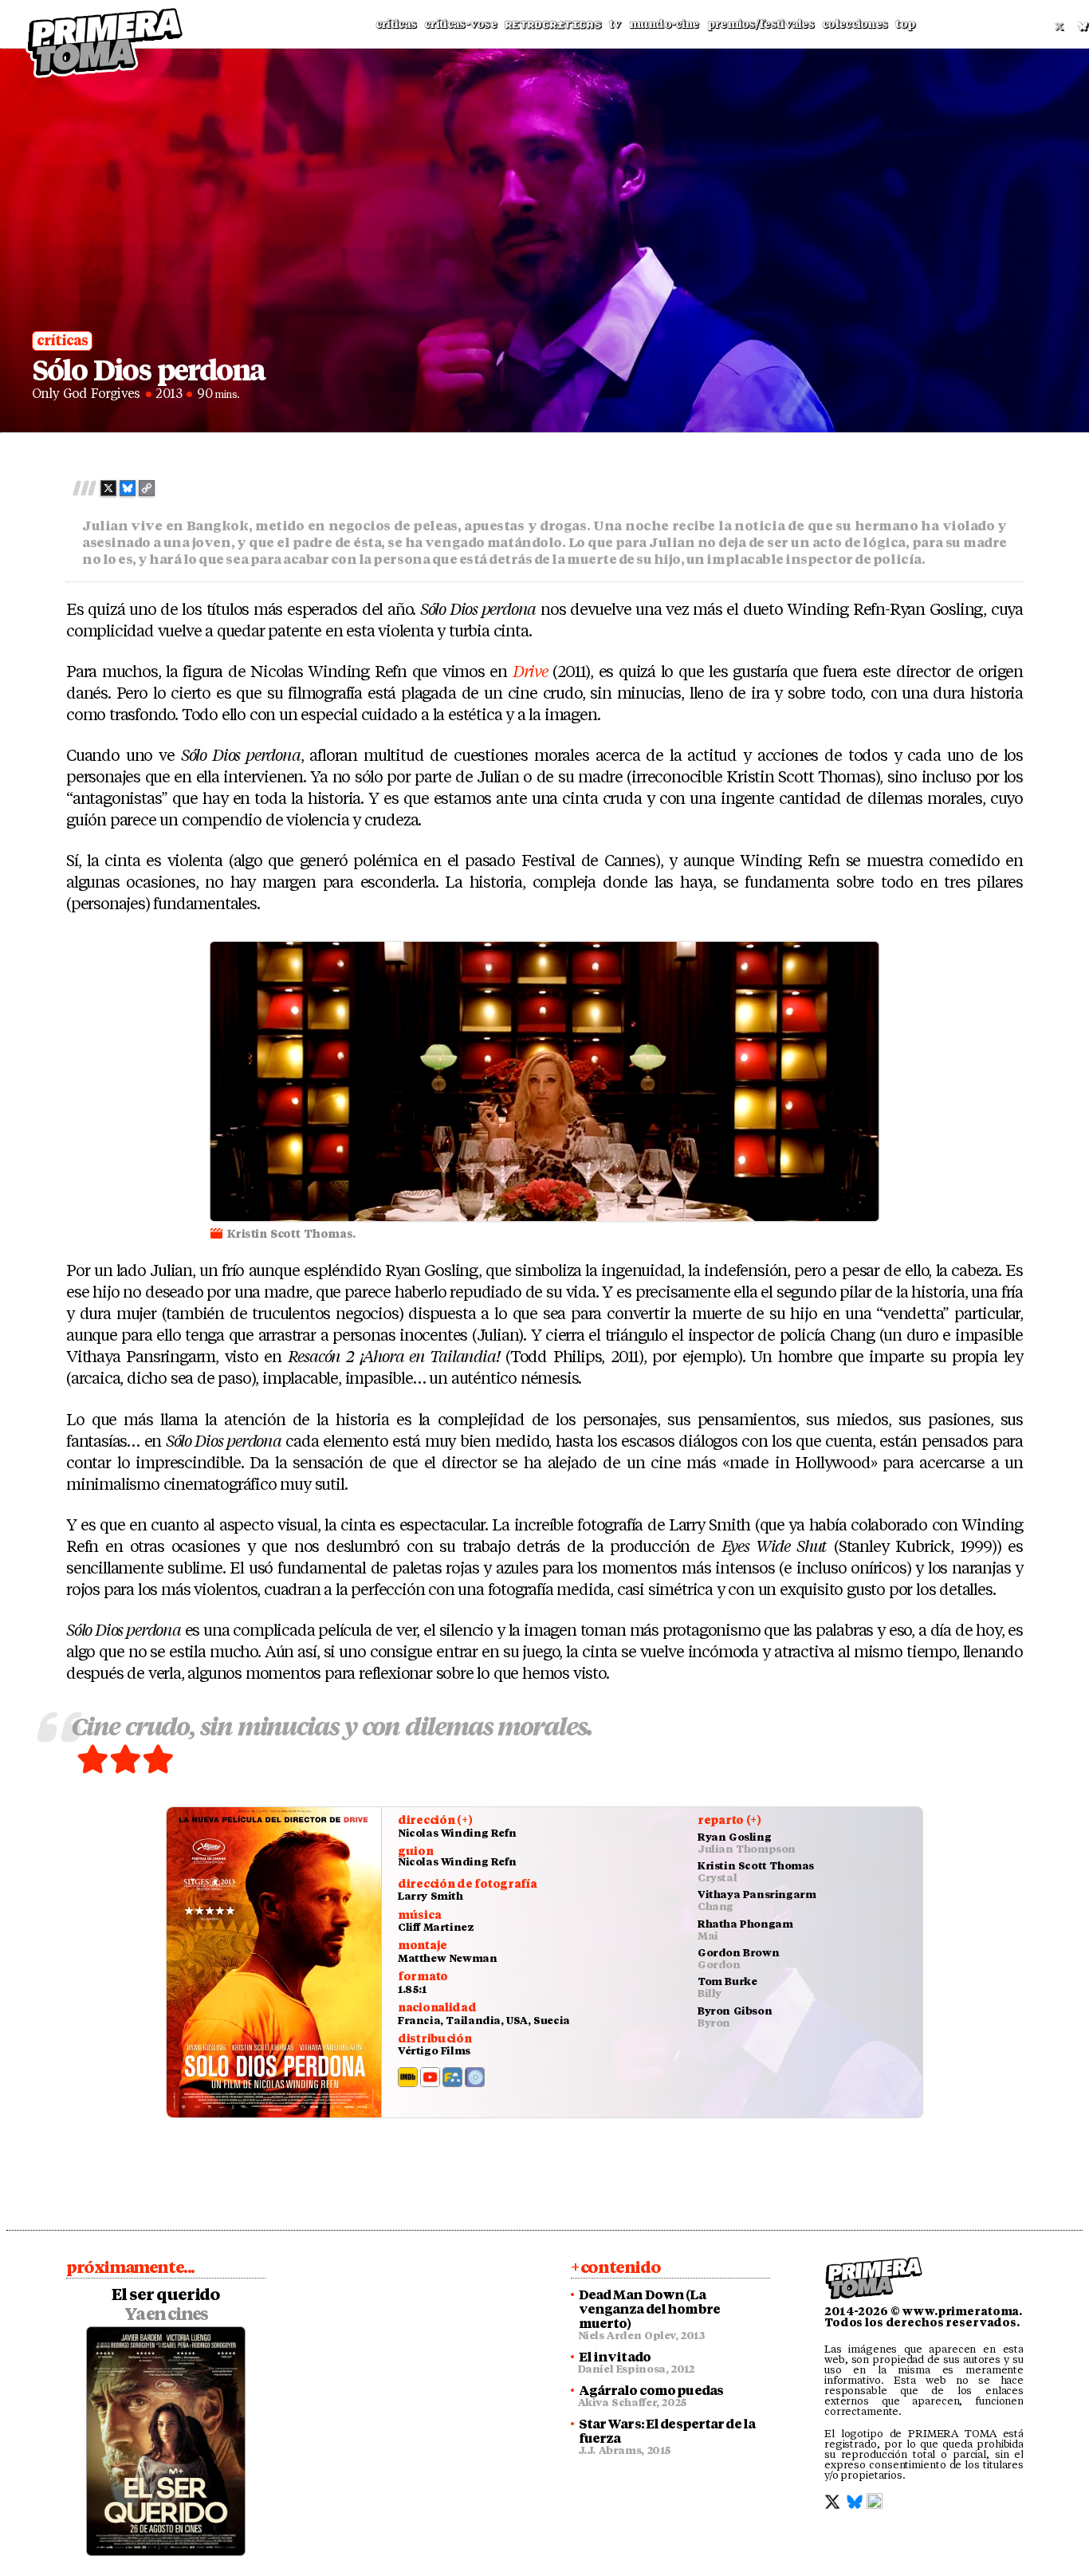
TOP (905, 24)
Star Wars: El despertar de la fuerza (667, 2432)
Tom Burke (727, 1981)
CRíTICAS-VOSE (460, 24)
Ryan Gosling (734, 1837)
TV (615, 24)
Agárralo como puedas (651, 2391)
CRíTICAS (396, 24)
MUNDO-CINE (664, 24)
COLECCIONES (855, 24)
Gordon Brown (738, 1953)
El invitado (615, 2357)
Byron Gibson (735, 2011)
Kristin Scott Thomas (756, 1866)
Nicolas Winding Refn (457, 1833)
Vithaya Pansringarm (757, 1895)
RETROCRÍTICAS (553, 25)
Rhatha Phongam (745, 1924)
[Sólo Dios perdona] (274, 1962)
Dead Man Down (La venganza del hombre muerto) (649, 2310)
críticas (62, 341)
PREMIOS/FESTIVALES (761, 24)
